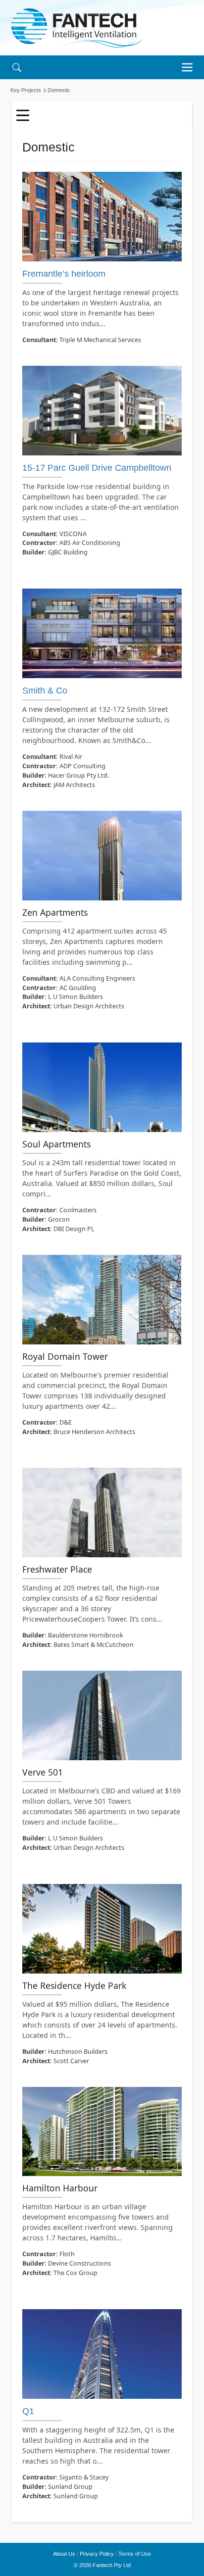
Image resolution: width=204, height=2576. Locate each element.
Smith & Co (45, 691)
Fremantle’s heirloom (64, 274)
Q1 (28, 2411)
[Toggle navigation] (190, 67)
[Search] (17, 67)
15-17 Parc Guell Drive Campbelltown (97, 468)
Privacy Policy (97, 2554)
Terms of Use (135, 2554)
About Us (64, 2554)
